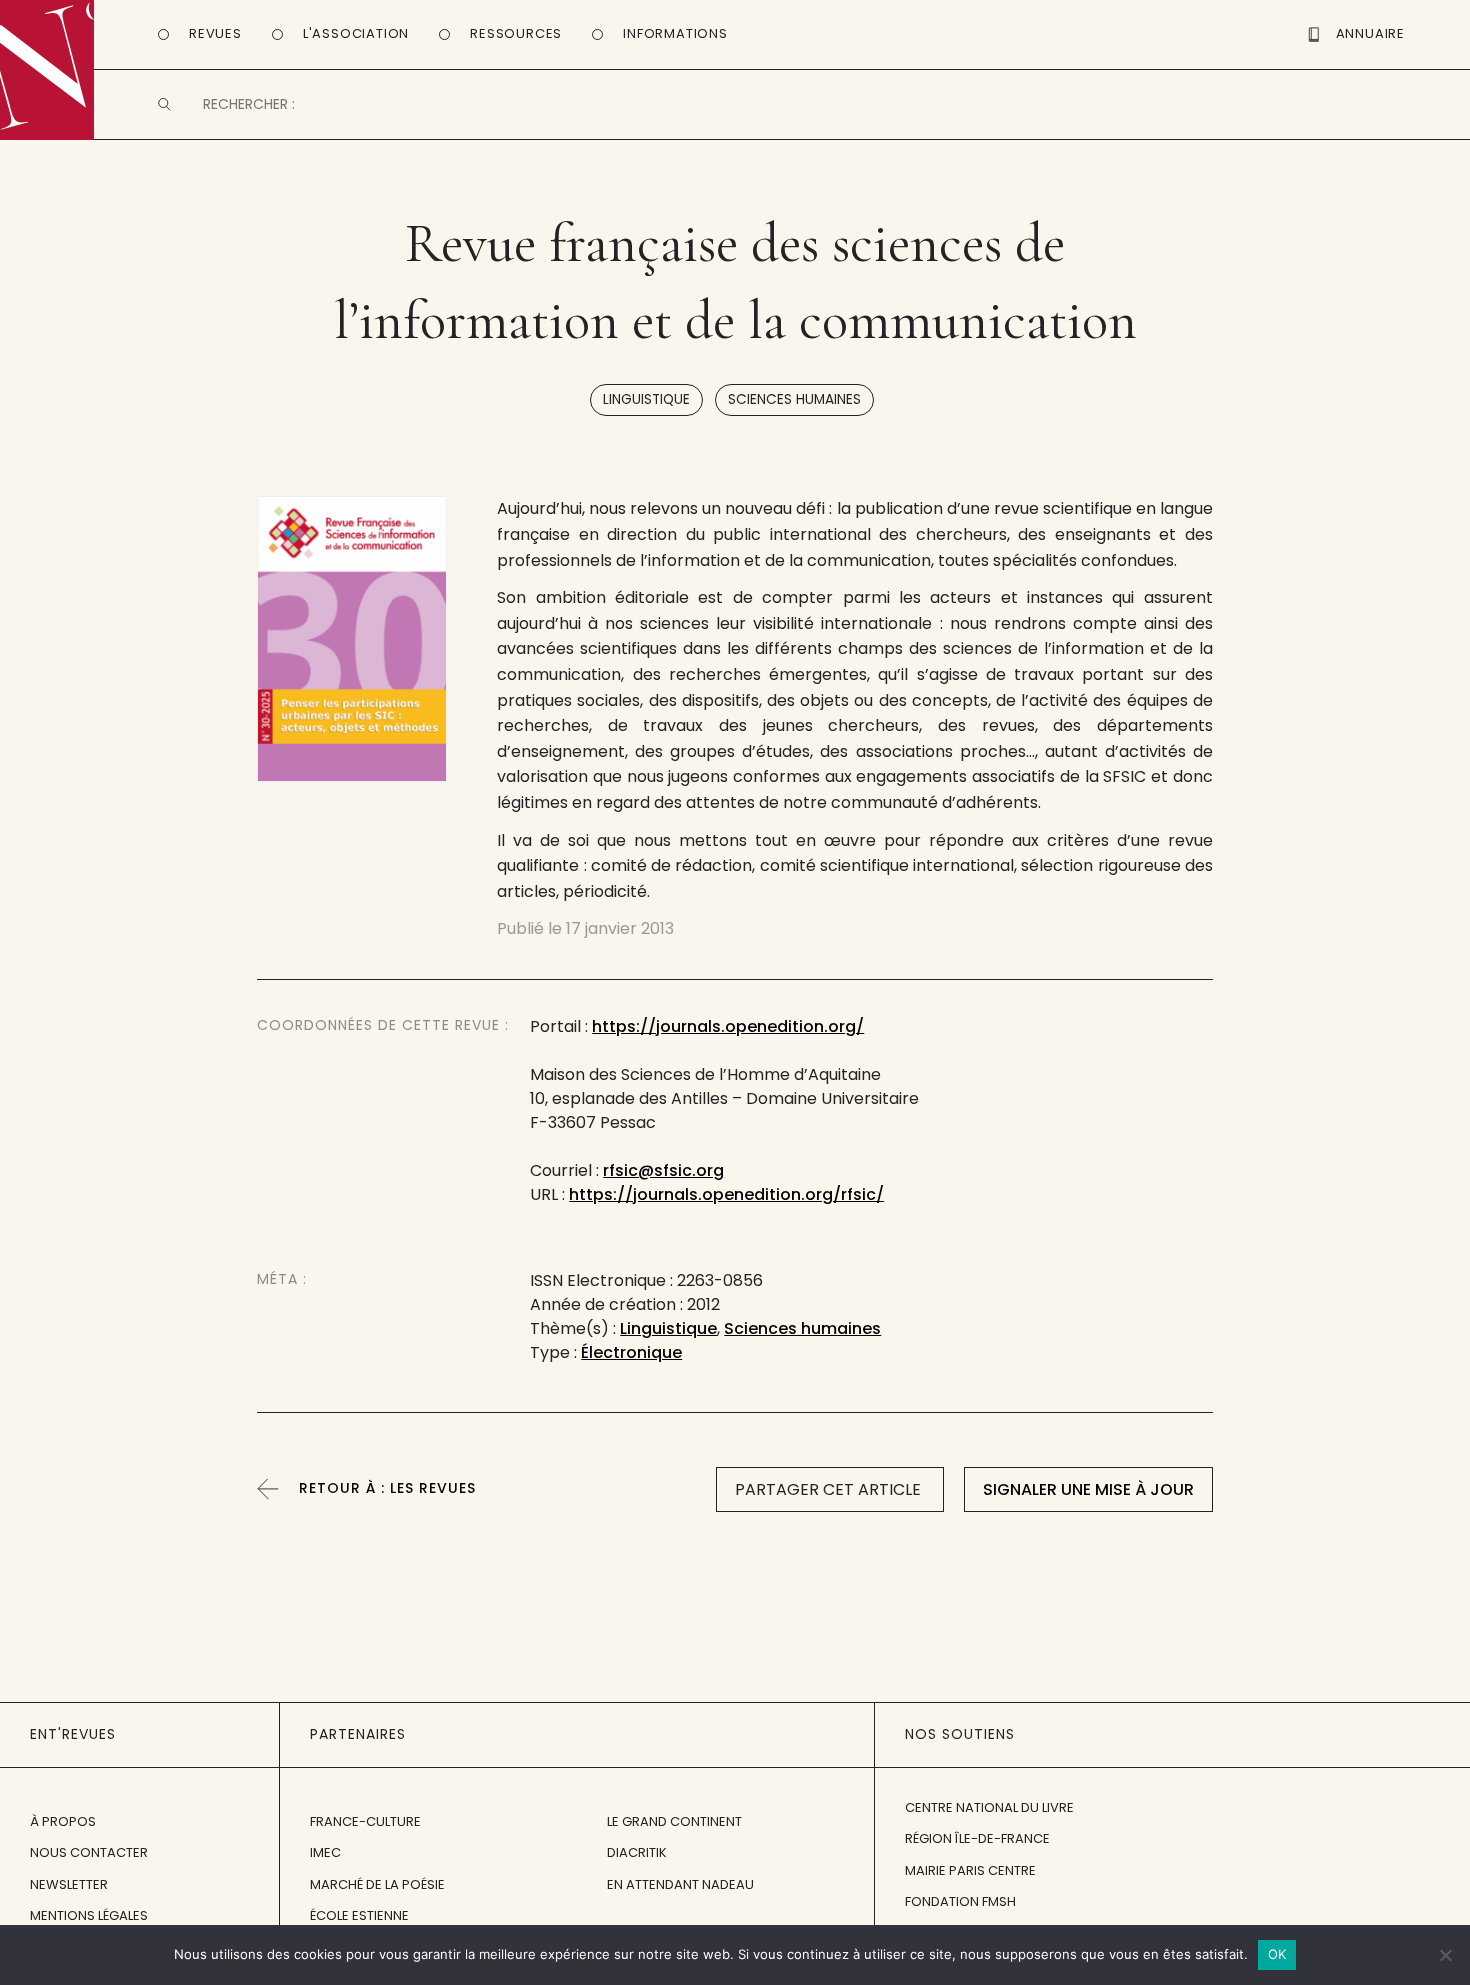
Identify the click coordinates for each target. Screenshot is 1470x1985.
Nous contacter (89, 1852)
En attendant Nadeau (680, 1884)
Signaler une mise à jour (1088, 1489)
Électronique (631, 1352)
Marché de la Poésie (377, 1884)
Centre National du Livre (989, 1807)
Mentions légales (89, 1915)
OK (1277, 1954)
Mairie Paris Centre (970, 1870)
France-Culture (365, 1821)
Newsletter (69, 1884)
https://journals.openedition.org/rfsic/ (726, 1194)
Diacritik (637, 1852)
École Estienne (359, 1915)
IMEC (325, 1852)
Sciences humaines (794, 399)
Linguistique (646, 399)
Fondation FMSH (960, 1901)
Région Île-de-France (977, 1838)
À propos (63, 1821)
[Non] (1445, 1955)
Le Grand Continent (674, 1821)
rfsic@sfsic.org (663, 1170)
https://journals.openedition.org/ (728, 1026)
